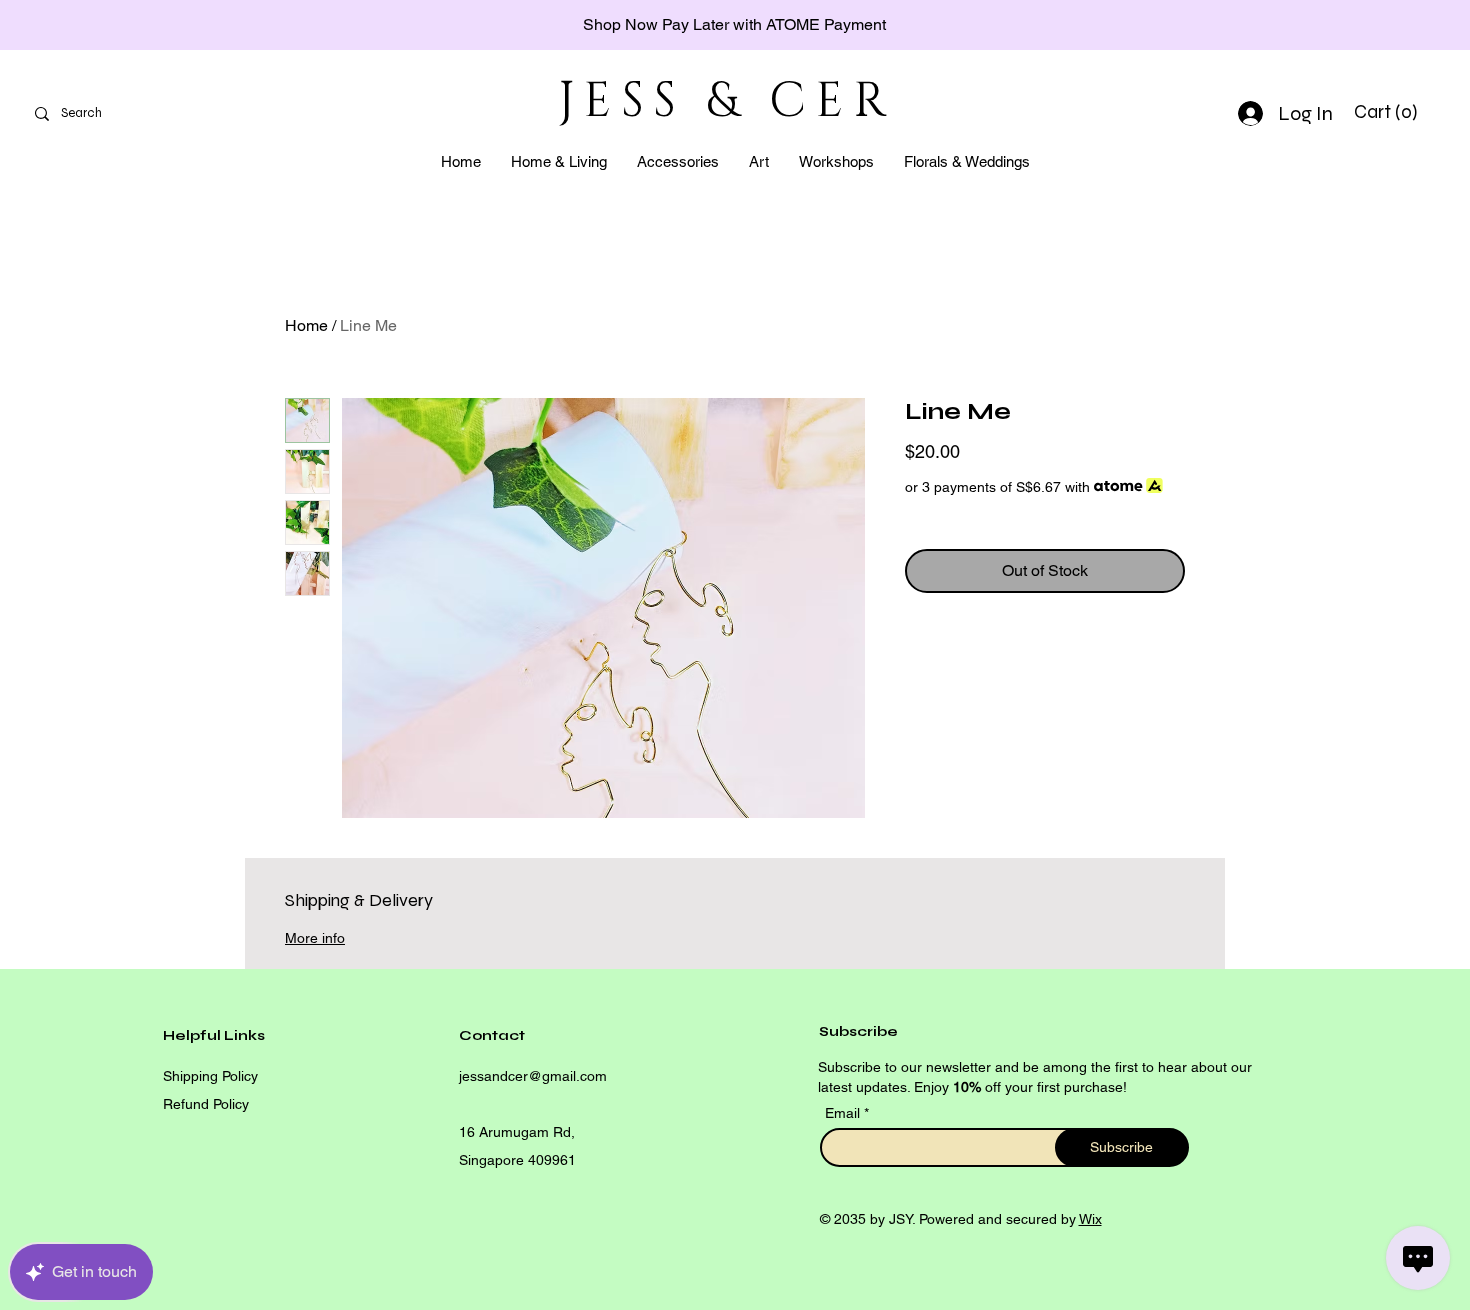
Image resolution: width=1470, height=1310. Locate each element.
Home (306, 325)
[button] (1388, 112)
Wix (1090, 1219)
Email (844, 1113)
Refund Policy (206, 1104)
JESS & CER (727, 101)
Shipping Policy (210, 1076)
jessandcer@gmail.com (533, 1076)
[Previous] (105, 25)
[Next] (1365, 25)
